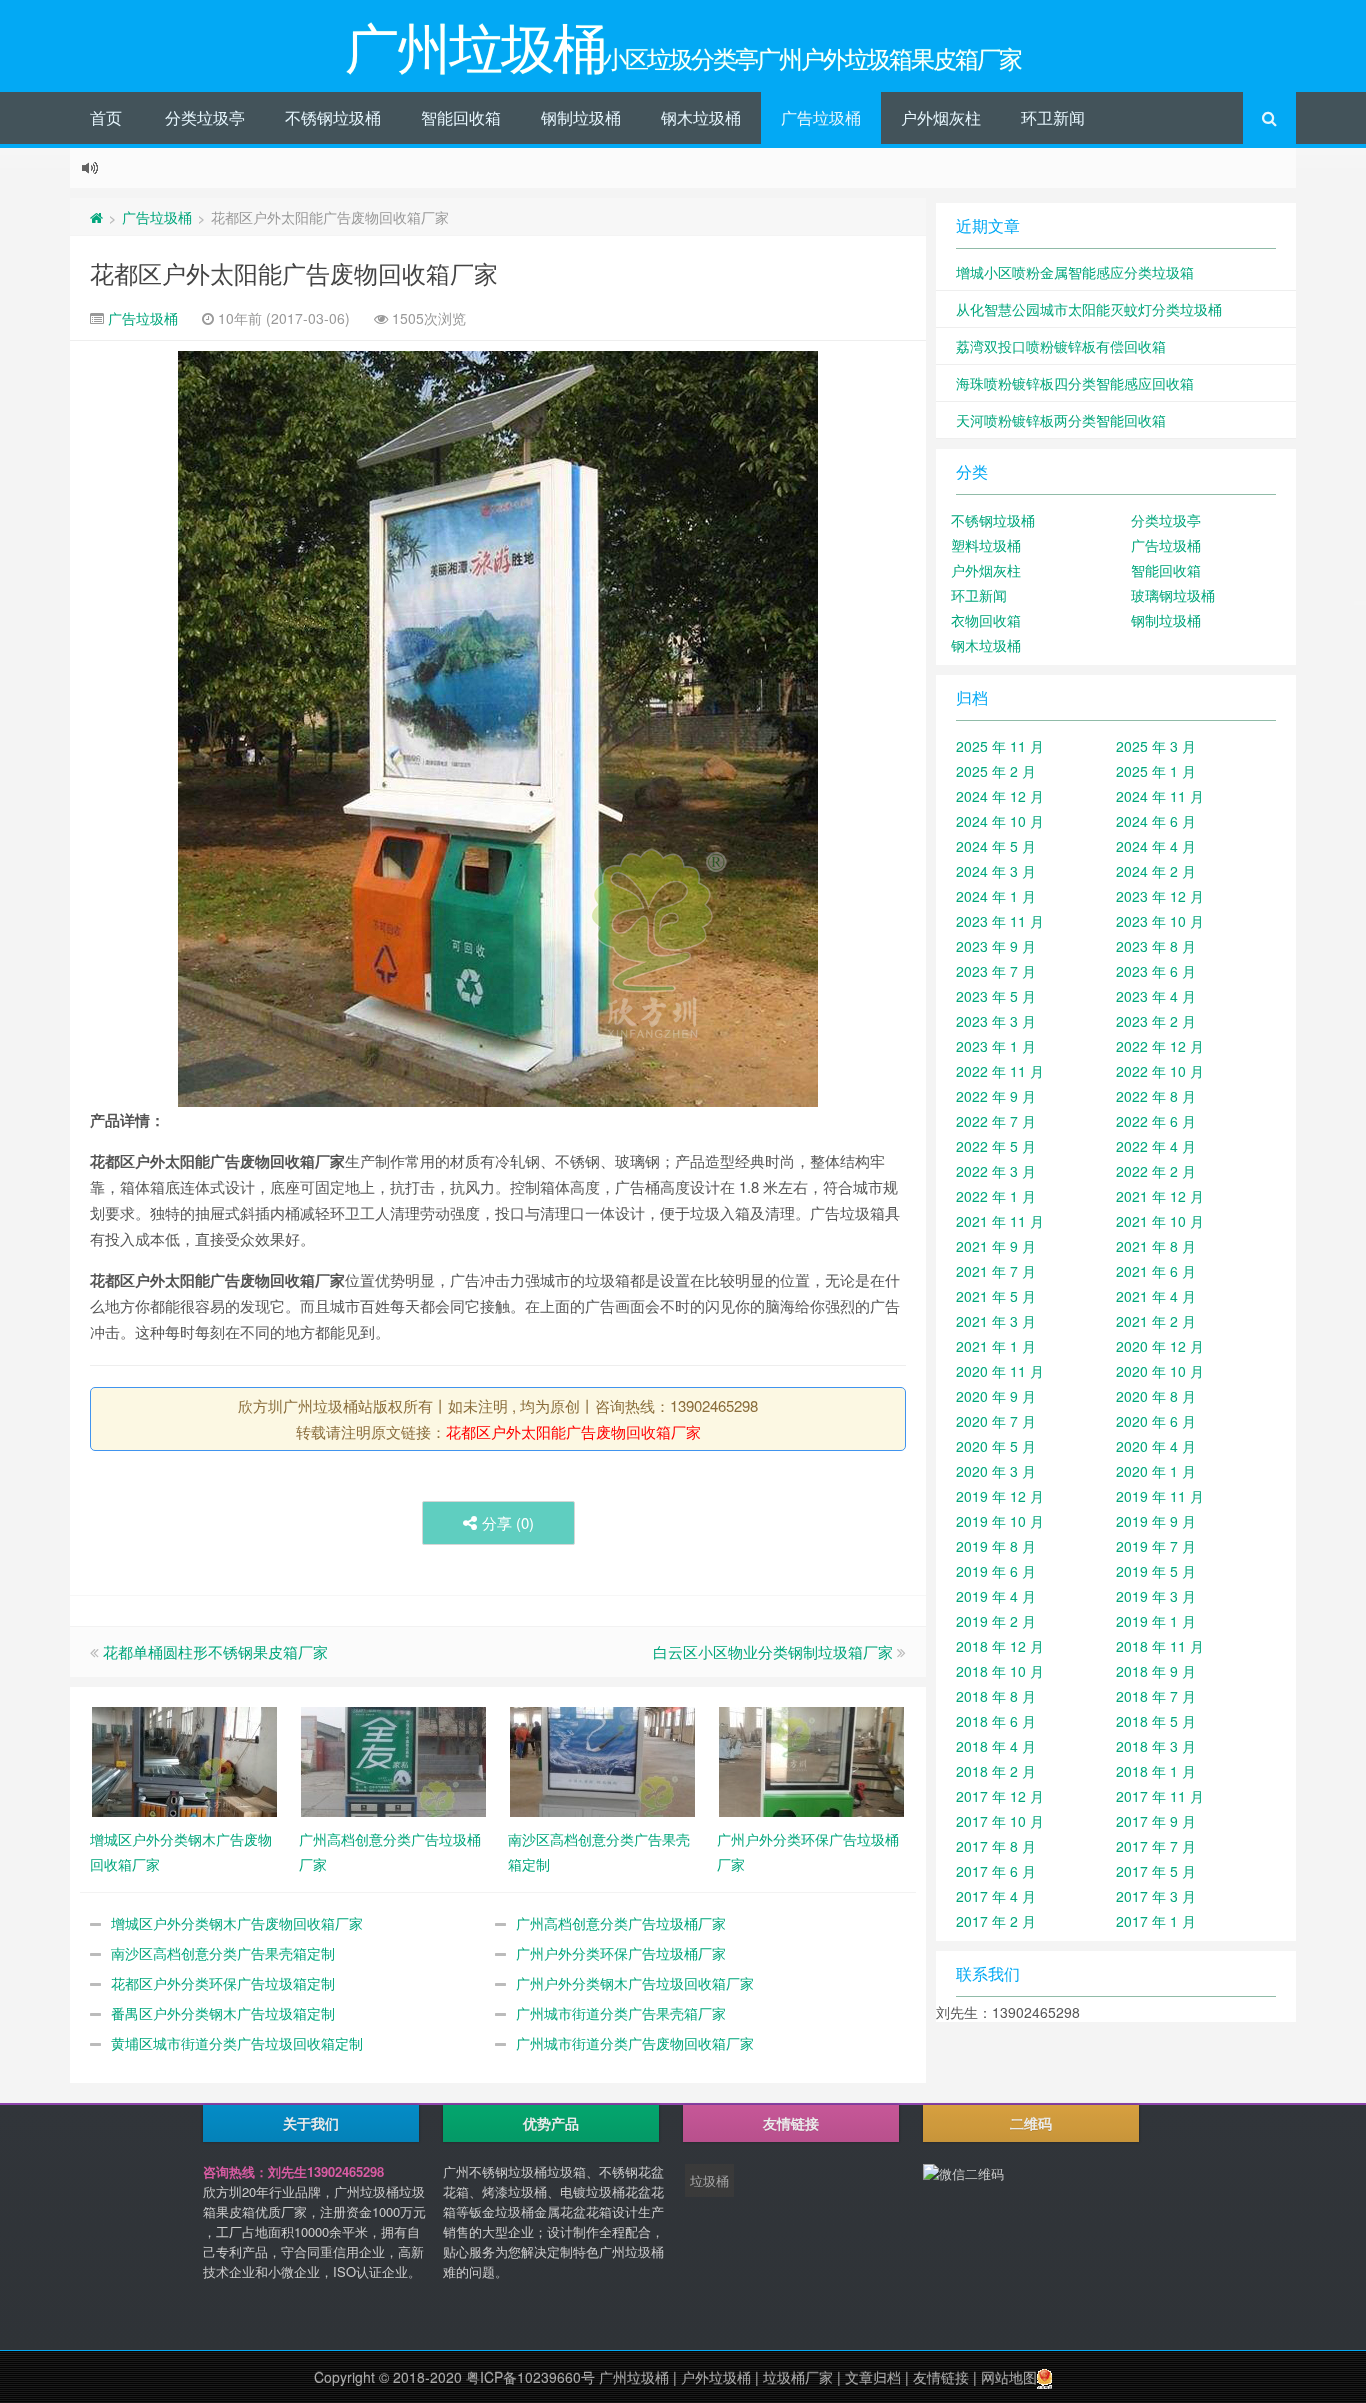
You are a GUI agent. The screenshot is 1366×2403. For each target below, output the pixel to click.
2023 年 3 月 (996, 1021)
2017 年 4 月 (996, 1896)
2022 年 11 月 (1000, 1071)
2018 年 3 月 (1156, 1746)
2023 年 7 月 (996, 971)
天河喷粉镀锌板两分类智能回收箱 (1061, 420)
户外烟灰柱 (941, 117)
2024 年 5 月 (996, 846)
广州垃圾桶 (634, 2377)
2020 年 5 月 (996, 1446)
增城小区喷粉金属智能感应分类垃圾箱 (1075, 272)
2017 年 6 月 (996, 1871)
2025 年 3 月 (1156, 746)
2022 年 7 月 (996, 1121)
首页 (106, 117)
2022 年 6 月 (1156, 1121)
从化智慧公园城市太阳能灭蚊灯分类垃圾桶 (1089, 309)
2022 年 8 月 (1156, 1096)
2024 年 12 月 (1000, 796)
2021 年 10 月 (1160, 1221)
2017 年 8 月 (996, 1846)
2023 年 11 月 (1000, 921)
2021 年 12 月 (1160, 1196)
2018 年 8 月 (996, 1696)
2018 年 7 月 (1156, 1696)
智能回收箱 (461, 117)
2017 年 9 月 (1156, 1821)
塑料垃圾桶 (986, 545)
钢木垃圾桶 (701, 117)
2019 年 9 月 (1156, 1521)
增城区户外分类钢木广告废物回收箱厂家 (237, 1923)
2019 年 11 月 (1160, 1496)
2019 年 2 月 (996, 1621)
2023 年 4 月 (1156, 996)
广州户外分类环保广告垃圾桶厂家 (621, 1953)
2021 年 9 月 (996, 1246)
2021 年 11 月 (1000, 1221)
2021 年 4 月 (1156, 1296)
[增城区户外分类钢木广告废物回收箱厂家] (184, 1760)
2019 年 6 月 (996, 1571)
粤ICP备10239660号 (530, 2377)
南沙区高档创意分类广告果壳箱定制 (223, 1953)
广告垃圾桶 (821, 117)
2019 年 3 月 (1156, 1596)
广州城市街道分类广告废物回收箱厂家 (635, 2043)
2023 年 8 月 (1156, 946)
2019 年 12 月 (1000, 1496)
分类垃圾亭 (205, 117)
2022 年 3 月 (996, 1171)
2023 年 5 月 (996, 996)
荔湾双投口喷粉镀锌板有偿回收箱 (1061, 346)
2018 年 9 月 (1156, 1671)
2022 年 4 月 (1156, 1146)
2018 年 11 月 (1160, 1646)
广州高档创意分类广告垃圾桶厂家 (621, 1923)
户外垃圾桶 (716, 2377)
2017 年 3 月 (1156, 1896)
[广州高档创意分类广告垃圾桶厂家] (393, 1760)
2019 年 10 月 (1000, 1521)
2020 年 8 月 (1156, 1396)
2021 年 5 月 (996, 1296)
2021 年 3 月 (996, 1321)
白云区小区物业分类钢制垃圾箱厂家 (773, 1651)
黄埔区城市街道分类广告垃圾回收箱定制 (237, 2043)
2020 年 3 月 (996, 1471)
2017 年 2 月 (996, 1921)
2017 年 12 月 (1000, 1796)
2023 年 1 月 (996, 1046)
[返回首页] (96, 217)
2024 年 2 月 (1156, 871)
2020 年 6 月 (1156, 1421)
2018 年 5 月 (1156, 1721)
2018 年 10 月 (1000, 1671)
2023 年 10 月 (1160, 921)
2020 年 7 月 (996, 1421)
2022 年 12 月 (1160, 1046)
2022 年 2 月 (1156, 1171)
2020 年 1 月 (1156, 1471)
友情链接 (941, 2377)
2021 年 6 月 (1156, 1271)
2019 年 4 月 (996, 1596)
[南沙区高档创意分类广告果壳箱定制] (602, 1760)
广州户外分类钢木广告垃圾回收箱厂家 (635, 1983)
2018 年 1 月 (1156, 1771)
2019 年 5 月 (1156, 1571)
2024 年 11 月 (1160, 796)
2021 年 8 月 (1156, 1246)
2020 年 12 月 (1160, 1346)
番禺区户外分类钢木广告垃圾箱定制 (223, 2013)
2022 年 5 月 (996, 1146)
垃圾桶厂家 (798, 2377)
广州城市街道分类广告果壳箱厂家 (621, 2013)
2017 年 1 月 (1156, 1921)
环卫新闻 (1053, 117)
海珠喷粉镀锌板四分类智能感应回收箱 (1075, 383)
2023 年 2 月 (1156, 1021)
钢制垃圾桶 (581, 117)
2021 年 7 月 (996, 1271)
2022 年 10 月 (1160, 1071)
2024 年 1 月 (996, 896)
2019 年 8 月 (996, 1546)
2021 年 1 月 (996, 1346)
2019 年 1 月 (1156, 1621)
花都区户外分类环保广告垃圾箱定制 (223, 1983)
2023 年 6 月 (1156, 971)
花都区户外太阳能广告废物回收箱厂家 (294, 272)
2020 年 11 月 (1000, 1371)
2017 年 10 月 (1000, 1821)
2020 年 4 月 (1156, 1446)
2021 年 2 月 (1156, 1321)
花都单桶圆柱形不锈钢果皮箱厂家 (215, 1651)
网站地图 (1009, 2377)
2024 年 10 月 (1000, 821)
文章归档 (873, 2377)
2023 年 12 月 (1160, 896)
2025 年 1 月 (1156, 771)
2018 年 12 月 (1000, 1646)
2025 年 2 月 (996, 771)
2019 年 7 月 (1156, 1546)
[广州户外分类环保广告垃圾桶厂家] (811, 1760)
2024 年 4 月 (1156, 846)
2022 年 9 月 (996, 1096)
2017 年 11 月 (1160, 1796)
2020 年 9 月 (996, 1396)
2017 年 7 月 (1156, 1846)
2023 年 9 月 (996, 946)
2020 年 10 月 (1160, 1371)
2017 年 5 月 (1156, 1871)
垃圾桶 (709, 2180)
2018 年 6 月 (996, 1721)
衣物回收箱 (986, 620)
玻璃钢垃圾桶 (1173, 595)
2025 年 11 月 (1000, 746)
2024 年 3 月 (996, 871)
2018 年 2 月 (996, 1771)
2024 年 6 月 (1156, 821)
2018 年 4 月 (996, 1746)
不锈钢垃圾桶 (333, 117)
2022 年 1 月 (996, 1196)
